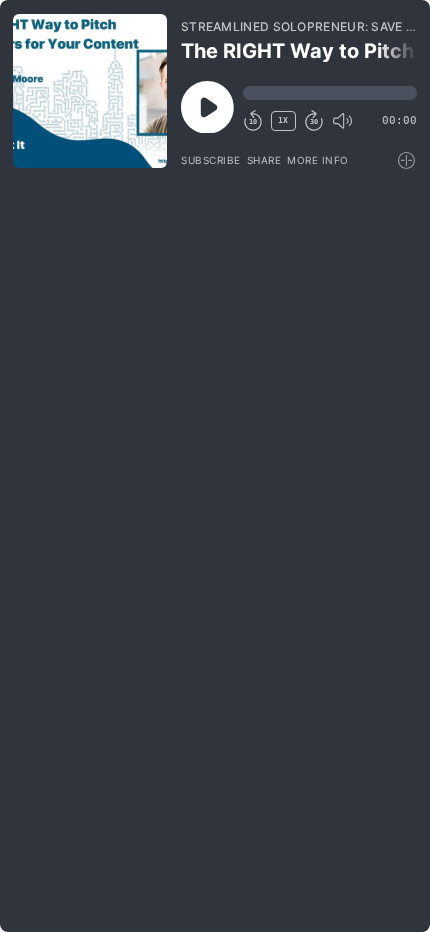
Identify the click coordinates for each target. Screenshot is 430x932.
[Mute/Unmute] (342, 121)
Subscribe (211, 160)
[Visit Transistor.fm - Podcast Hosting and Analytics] (407, 160)
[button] (330, 93)
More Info (318, 160)
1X (283, 120)
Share (264, 160)
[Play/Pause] (90, 91)
